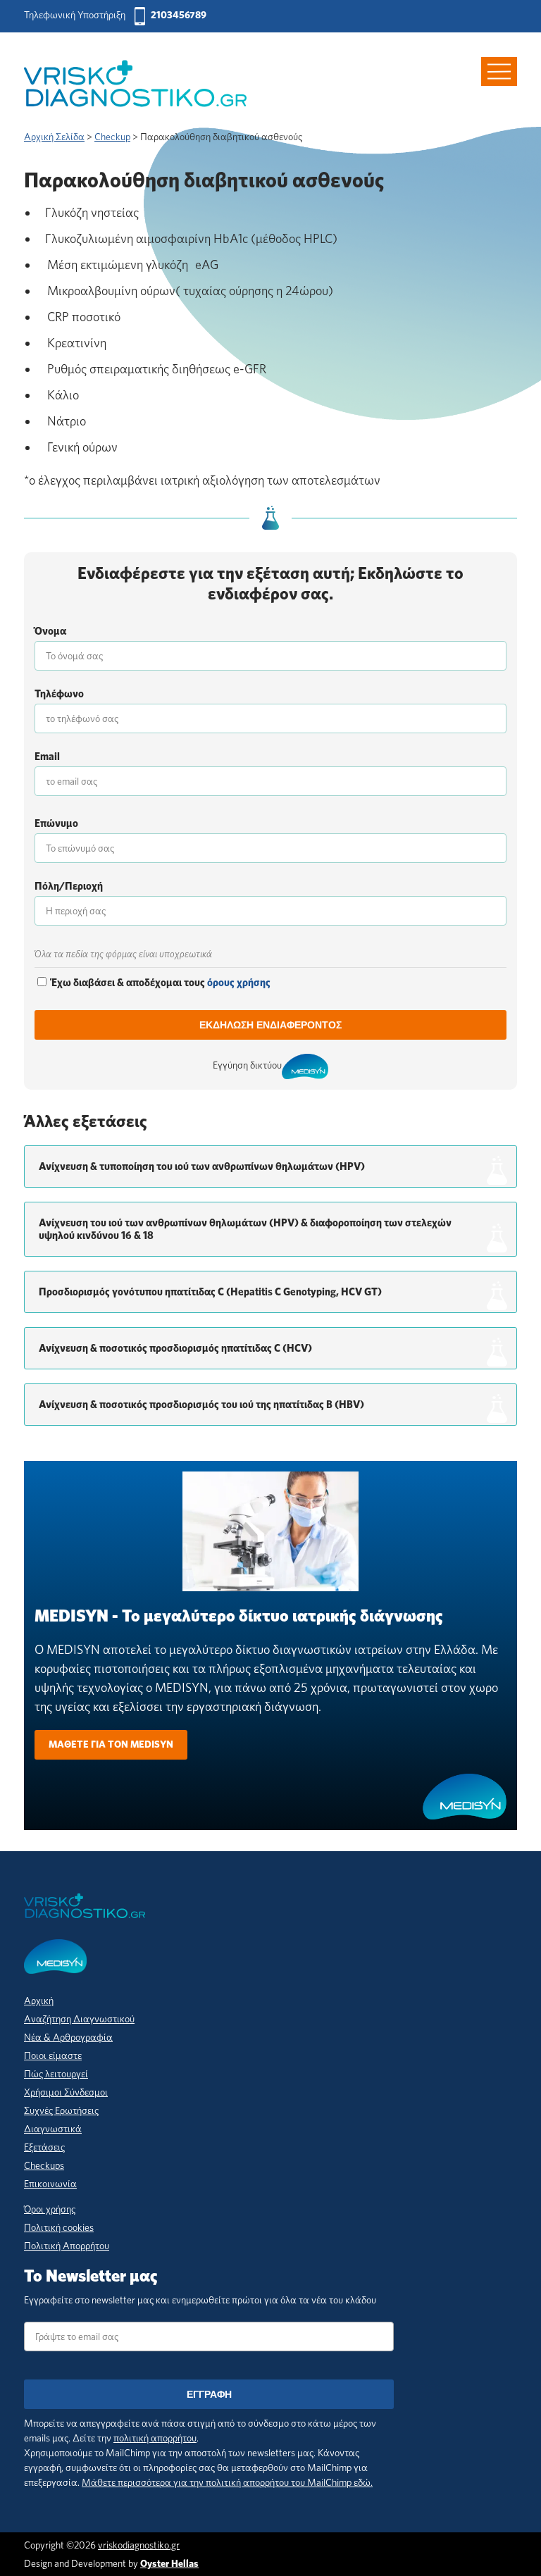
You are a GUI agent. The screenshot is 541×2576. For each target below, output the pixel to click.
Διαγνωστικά (53, 2129)
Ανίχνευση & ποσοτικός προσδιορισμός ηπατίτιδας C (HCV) (175, 1348)
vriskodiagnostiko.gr (139, 2545)
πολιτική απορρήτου (155, 2438)
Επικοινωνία (50, 2184)
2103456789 (179, 15)
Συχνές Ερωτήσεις (61, 2110)
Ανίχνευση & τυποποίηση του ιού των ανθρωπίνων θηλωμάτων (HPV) (202, 1166)
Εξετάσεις (44, 2147)
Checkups (44, 2165)
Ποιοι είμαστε (53, 2055)
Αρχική (39, 2001)
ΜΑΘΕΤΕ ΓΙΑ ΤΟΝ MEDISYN (111, 1744)
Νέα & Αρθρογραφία (68, 2037)
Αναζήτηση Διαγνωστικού (79, 2019)
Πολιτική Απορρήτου (67, 2246)
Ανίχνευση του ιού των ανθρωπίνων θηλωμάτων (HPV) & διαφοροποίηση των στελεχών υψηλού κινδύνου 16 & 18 (245, 1229)
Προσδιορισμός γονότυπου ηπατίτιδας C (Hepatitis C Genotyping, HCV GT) (210, 1292)
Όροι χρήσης (50, 2209)
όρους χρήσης (239, 983)
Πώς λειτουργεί (56, 2074)
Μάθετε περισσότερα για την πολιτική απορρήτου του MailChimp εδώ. (227, 2482)
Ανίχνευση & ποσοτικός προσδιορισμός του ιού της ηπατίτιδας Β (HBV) (201, 1405)
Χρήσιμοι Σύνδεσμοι (66, 2092)
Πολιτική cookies (59, 2227)
